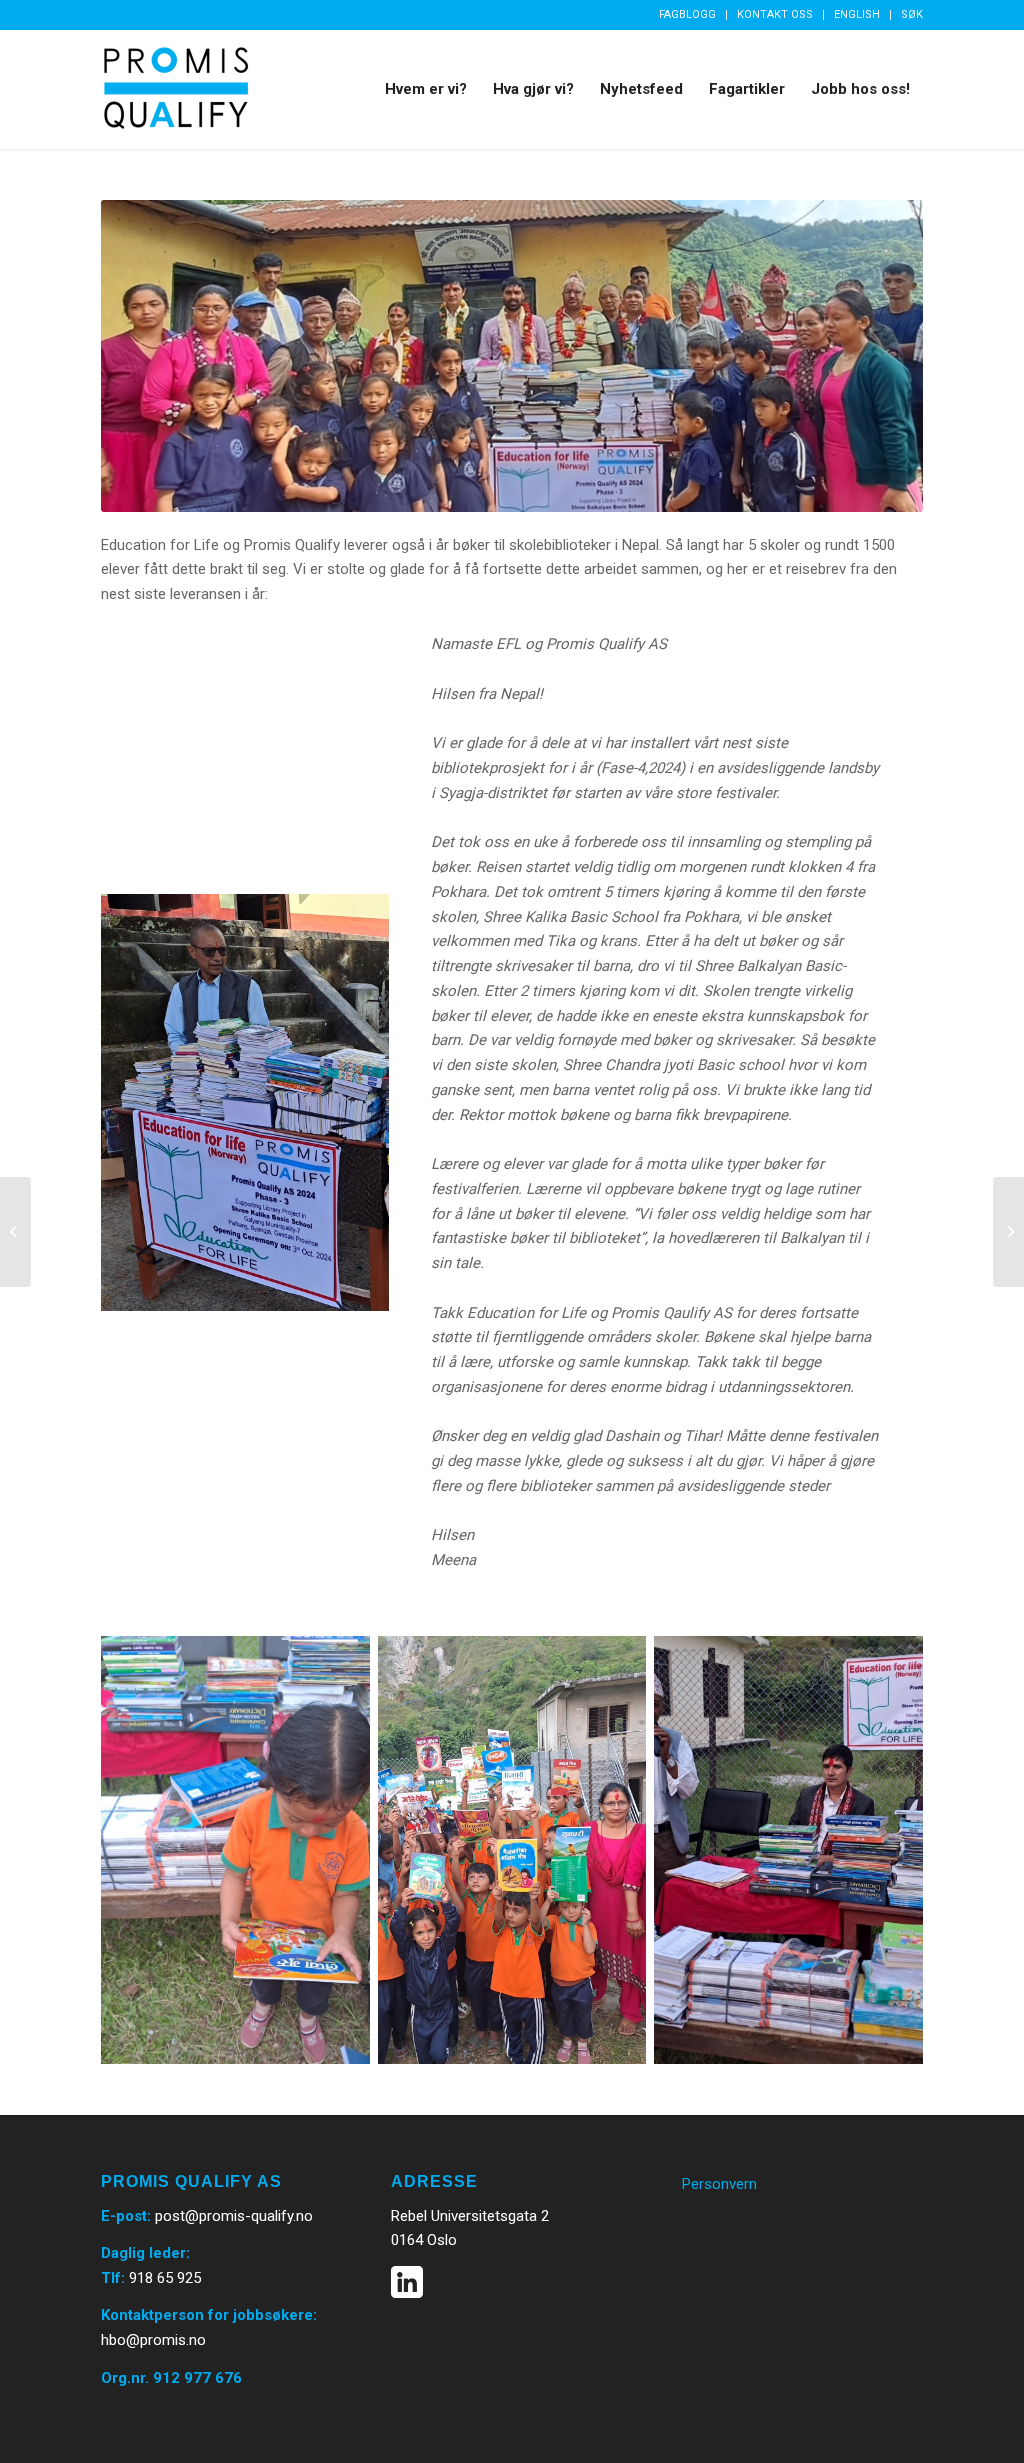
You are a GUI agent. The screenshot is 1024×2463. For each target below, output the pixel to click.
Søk (912, 14)
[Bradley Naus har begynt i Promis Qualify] (1008, 1232)
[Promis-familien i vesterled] (15, 1232)
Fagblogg (687, 14)
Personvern (719, 2184)
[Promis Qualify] (176, 89)
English (857, 14)
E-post (124, 2216)
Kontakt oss (775, 14)
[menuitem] (688, 15)
